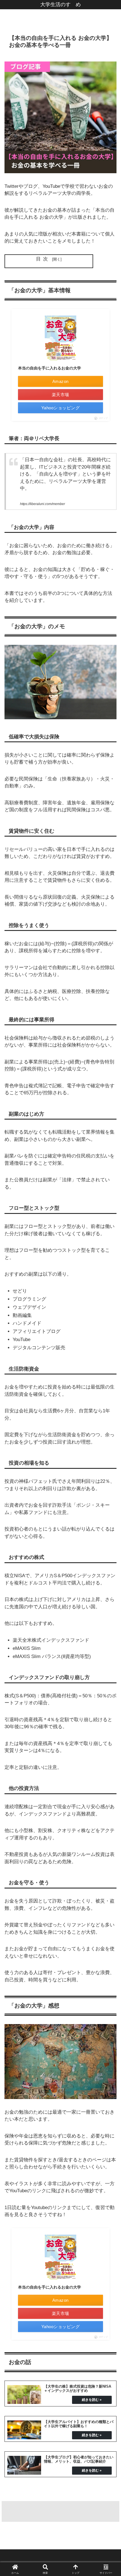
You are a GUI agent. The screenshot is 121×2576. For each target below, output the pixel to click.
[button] (109, 1432)
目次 (43, 259)
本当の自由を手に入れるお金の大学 (50, 368)
